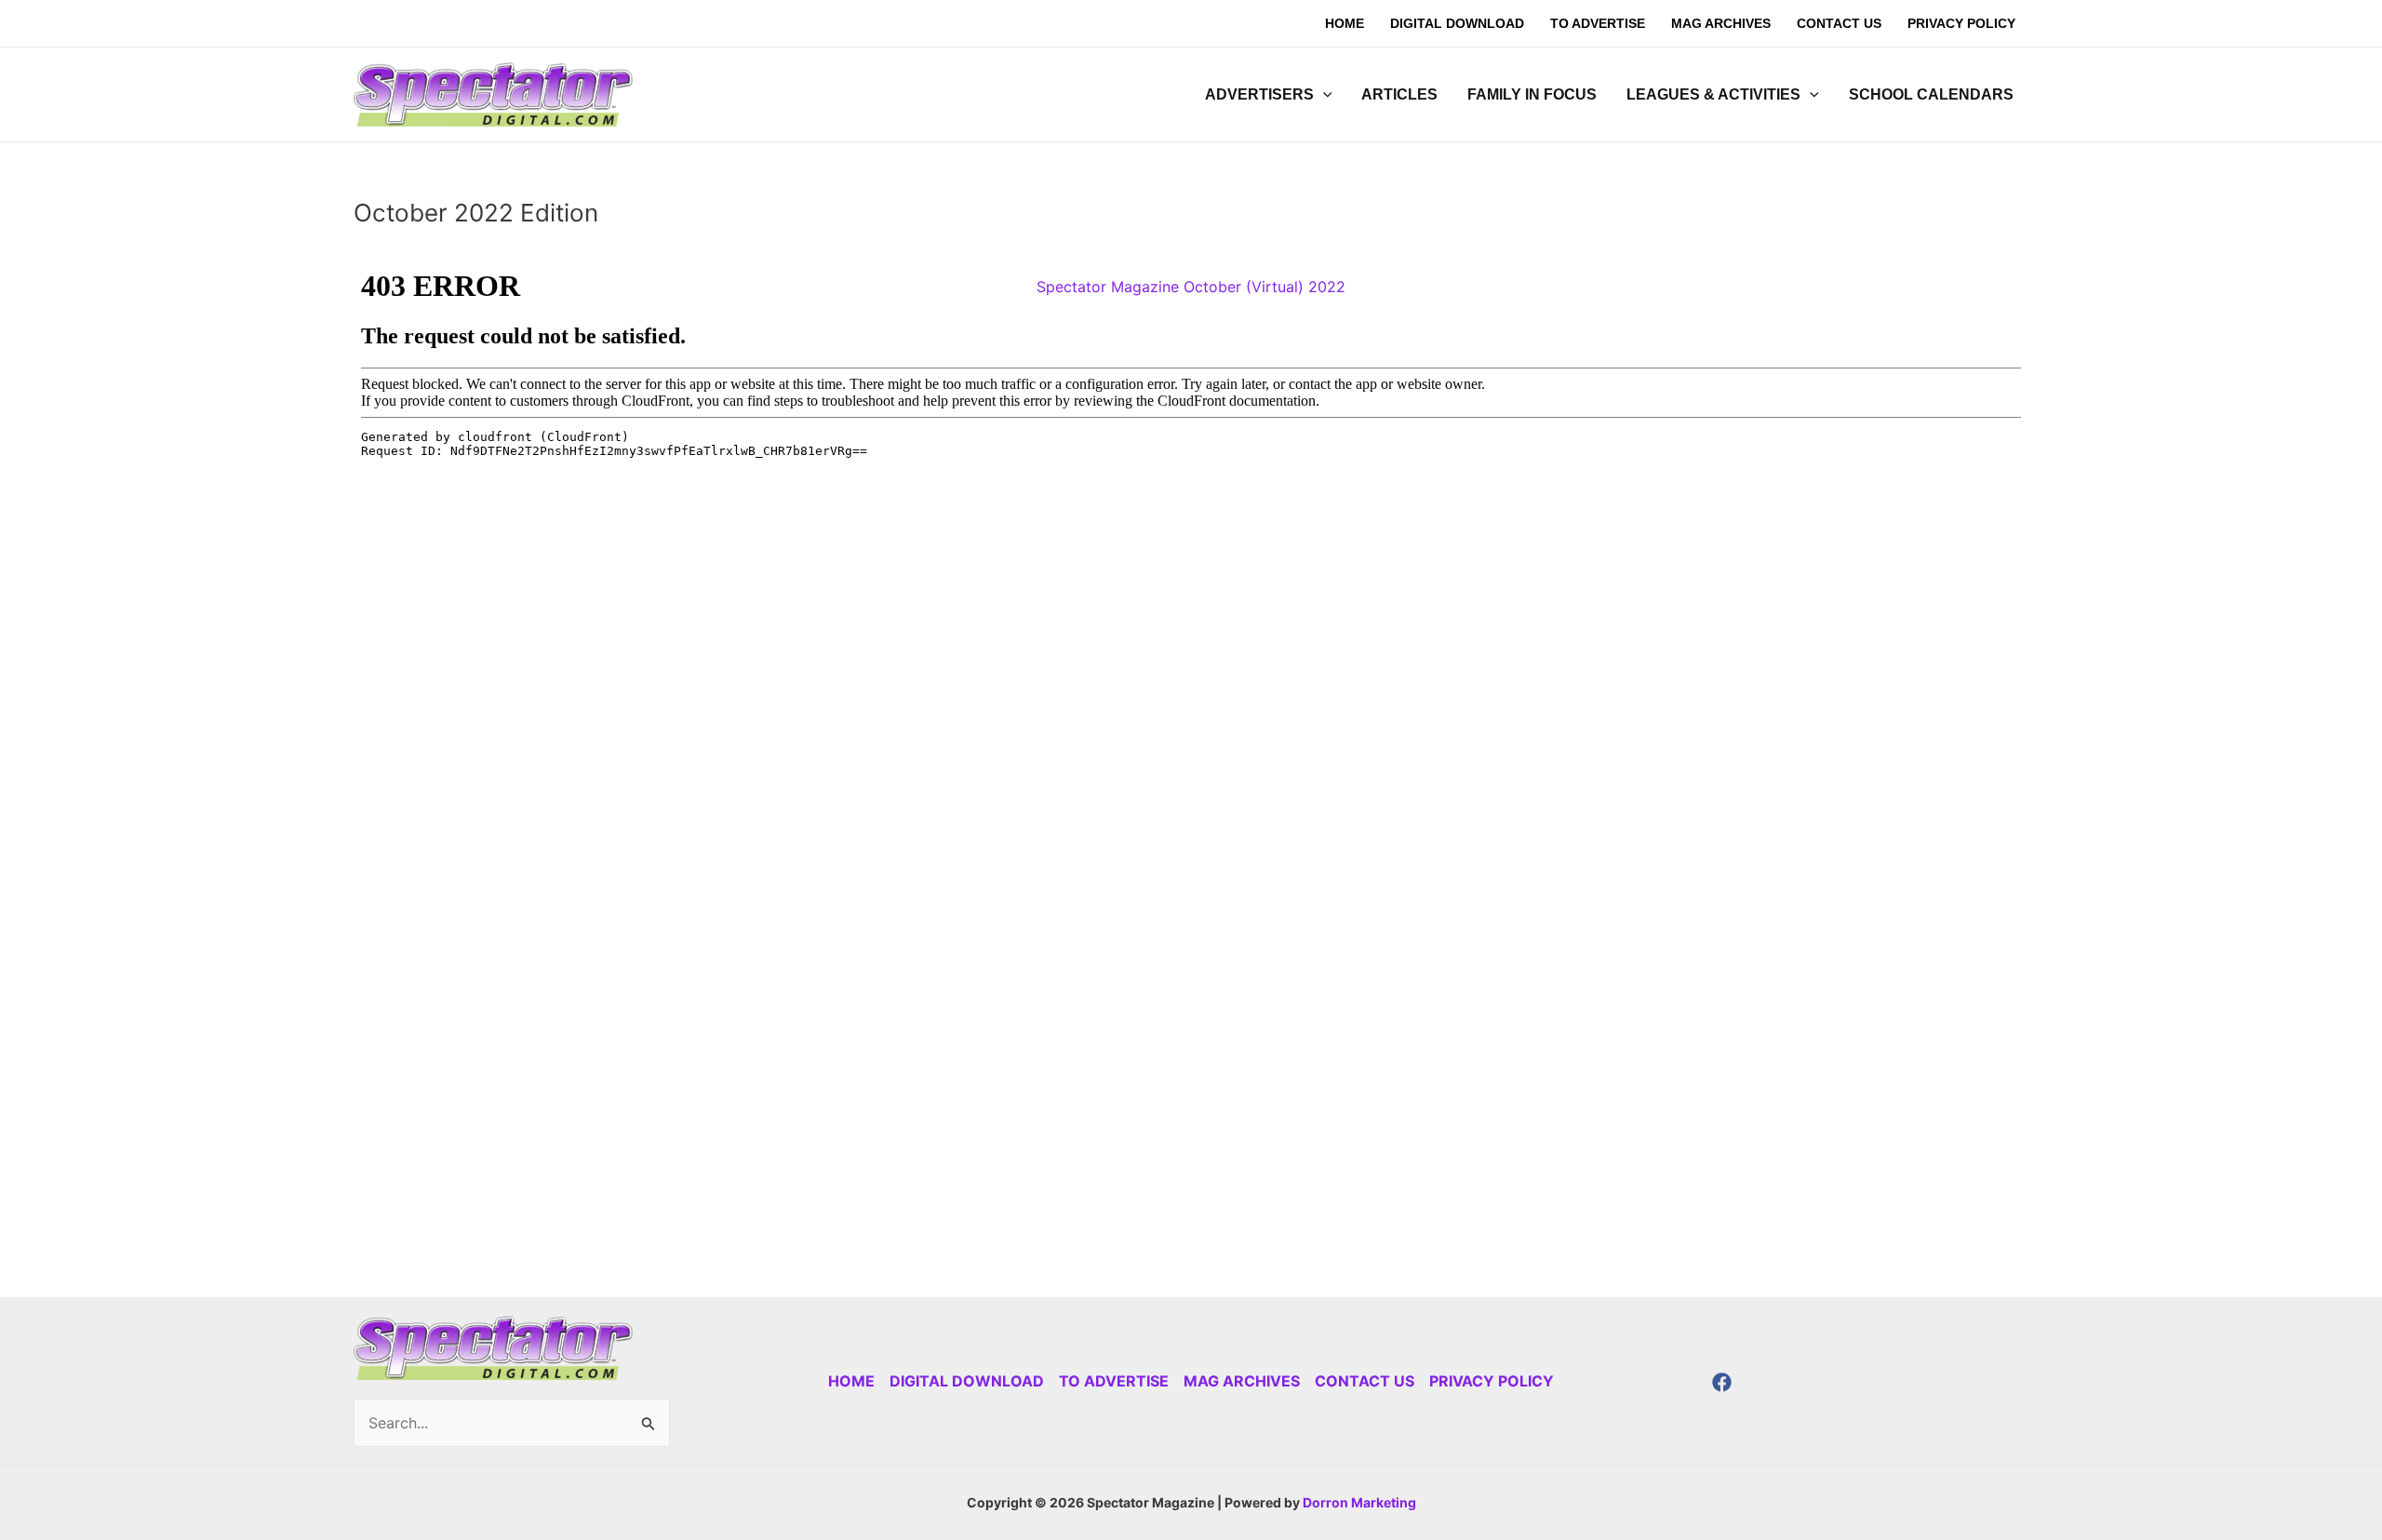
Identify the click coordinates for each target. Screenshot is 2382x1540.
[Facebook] (1722, 1382)
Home (851, 1381)
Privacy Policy (1492, 1381)
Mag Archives (1242, 1381)
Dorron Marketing (1359, 1502)
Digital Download (967, 1381)
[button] (1323, 95)
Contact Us (1365, 1381)
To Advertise (1114, 1381)
